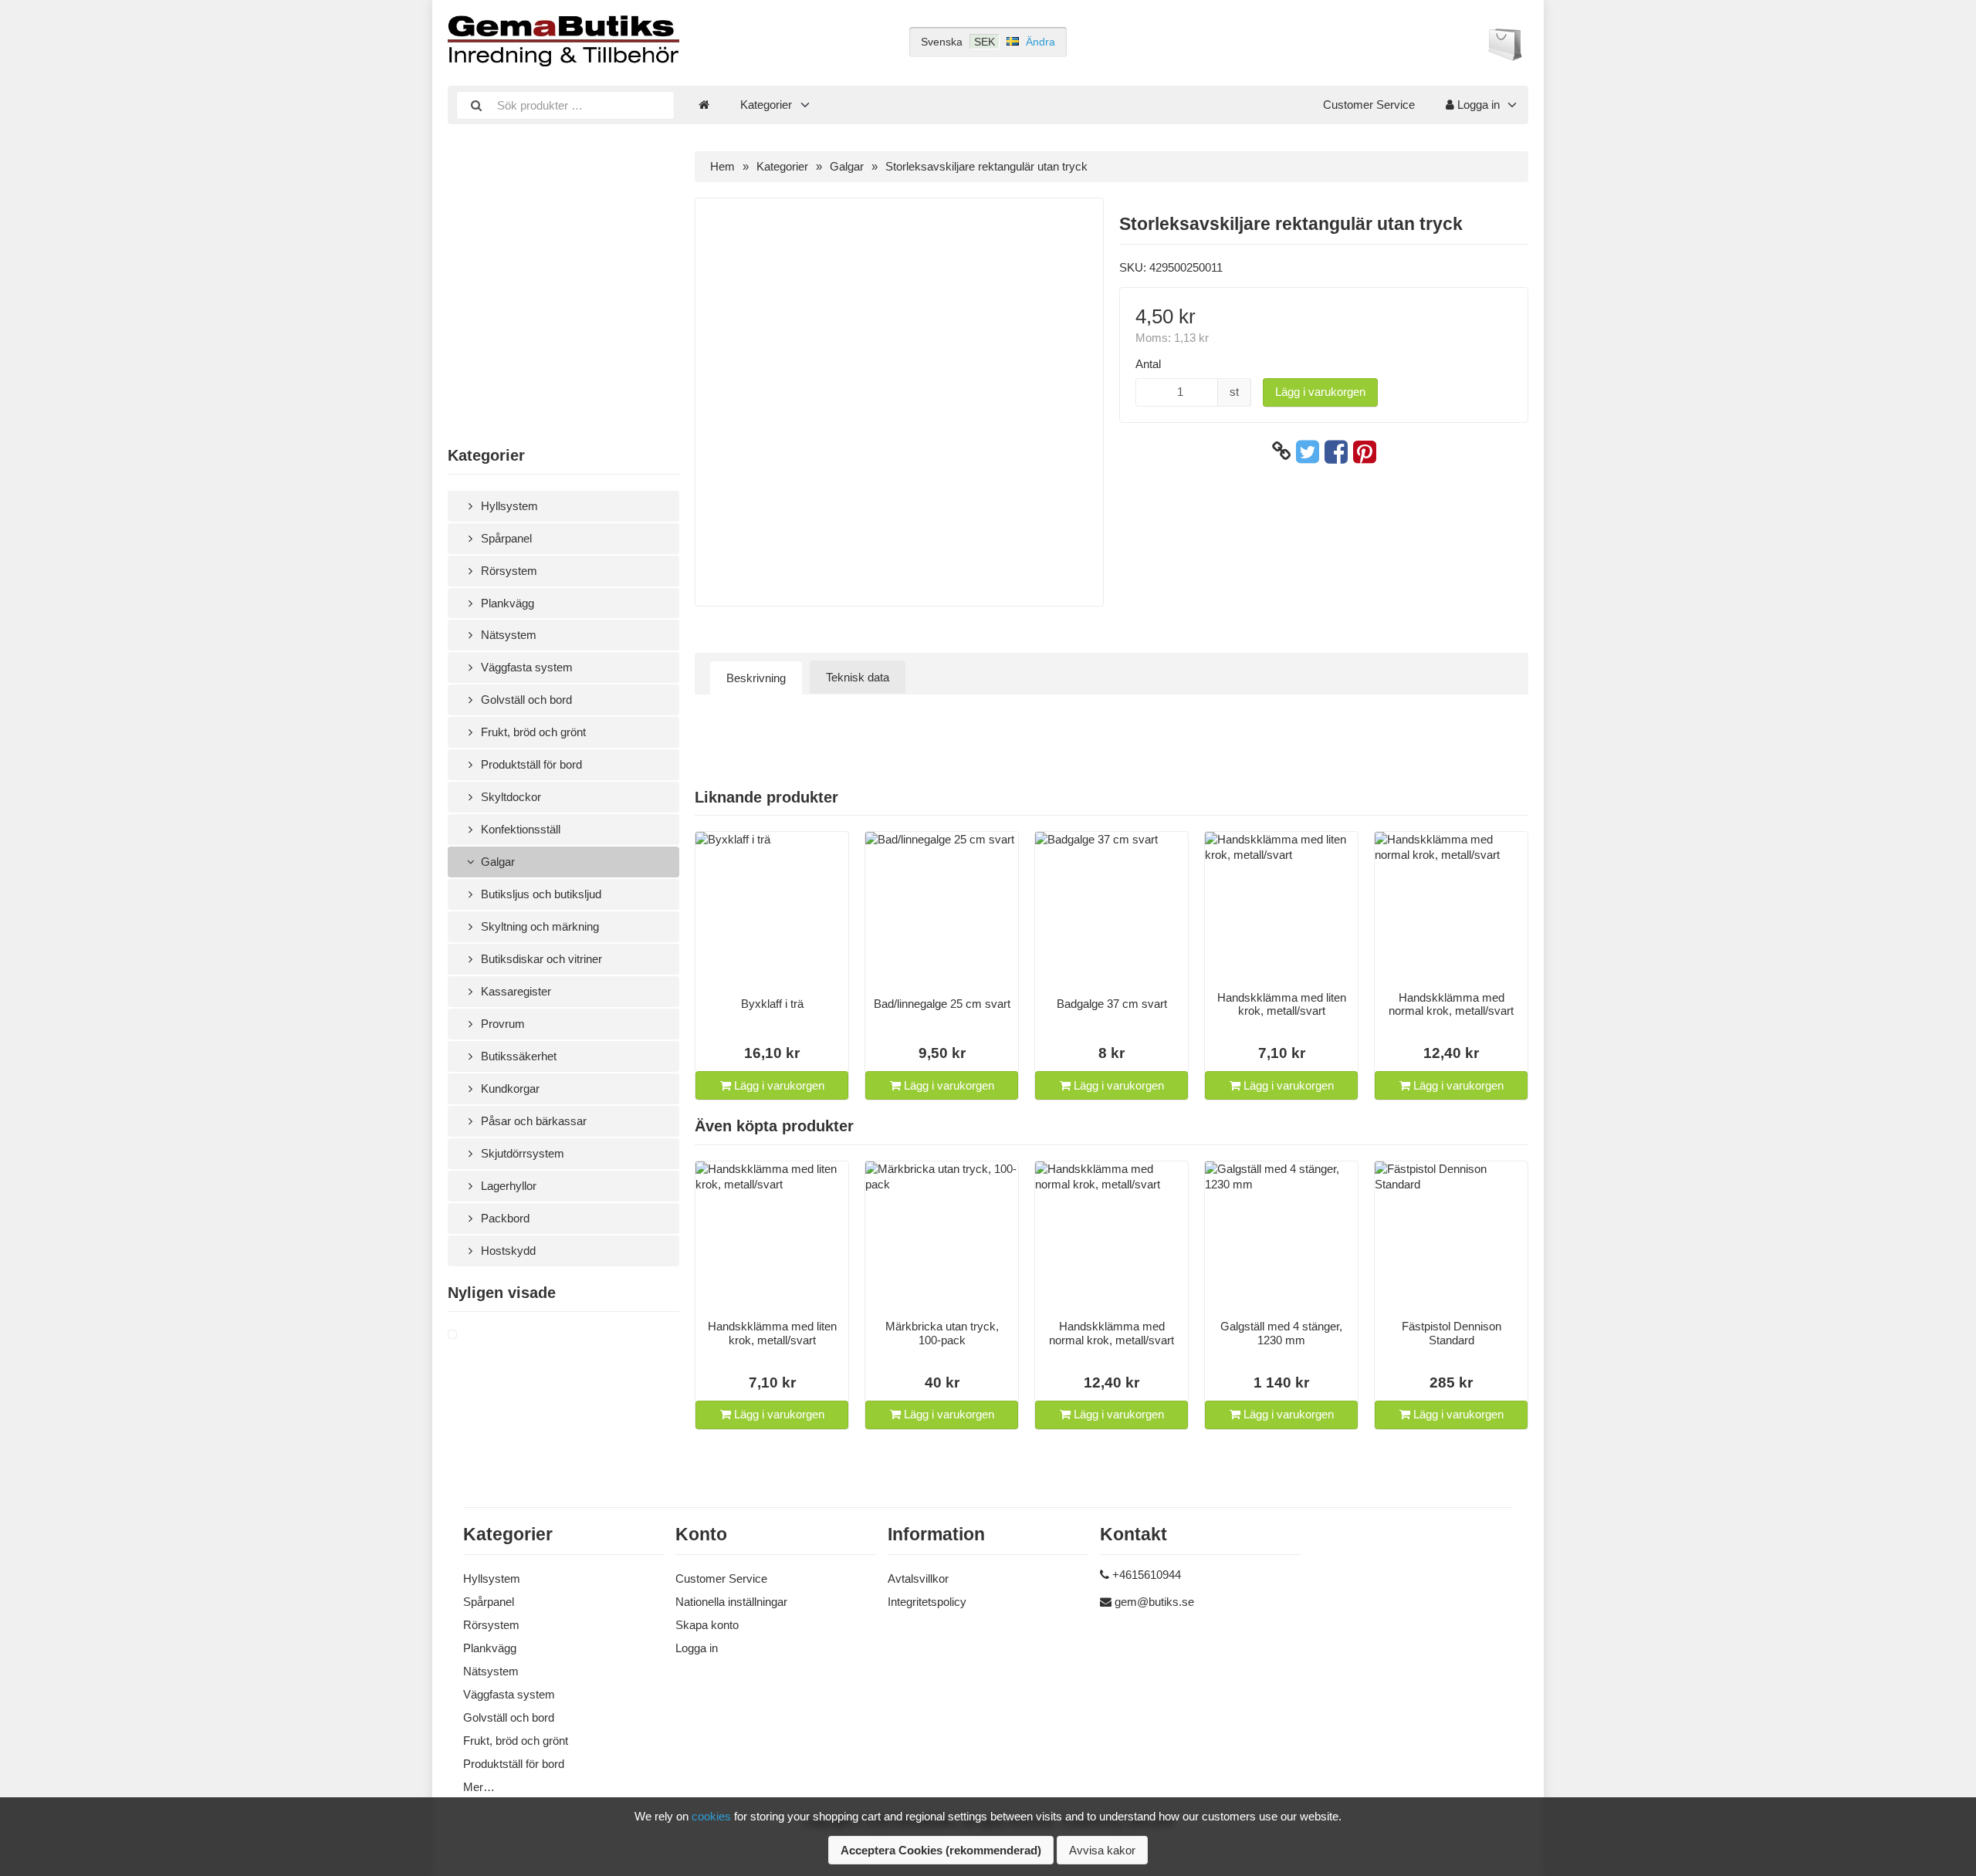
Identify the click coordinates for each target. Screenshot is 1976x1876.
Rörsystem (508, 571)
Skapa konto (707, 1625)
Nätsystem (507, 635)
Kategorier (766, 105)
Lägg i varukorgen (1320, 392)
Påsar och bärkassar (532, 1121)
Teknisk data (858, 677)
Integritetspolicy (927, 1602)
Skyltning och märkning (538, 926)
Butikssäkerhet (517, 1056)
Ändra (1040, 42)
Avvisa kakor (1102, 1850)
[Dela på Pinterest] (1365, 451)
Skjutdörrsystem (521, 1153)
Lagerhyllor (507, 1186)
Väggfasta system (525, 667)
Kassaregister (514, 991)
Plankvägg (506, 603)
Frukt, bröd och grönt (532, 732)
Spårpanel (505, 538)
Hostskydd (507, 1251)
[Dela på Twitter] (1308, 451)
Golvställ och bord (525, 700)
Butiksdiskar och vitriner (540, 959)
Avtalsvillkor (918, 1579)
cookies (711, 1816)
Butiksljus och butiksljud (540, 894)
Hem (722, 166)
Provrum (501, 1024)
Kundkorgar (509, 1088)
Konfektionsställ (519, 829)
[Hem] (704, 105)
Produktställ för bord (530, 764)
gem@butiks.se (1154, 1602)
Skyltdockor (509, 797)
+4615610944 (1147, 1575)
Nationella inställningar (731, 1602)
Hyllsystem (508, 506)
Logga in (1477, 105)
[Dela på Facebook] (1336, 451)
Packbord (504, 1218)
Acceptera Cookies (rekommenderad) (941, 1850)
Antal (1148, 364)
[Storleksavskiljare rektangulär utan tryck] (471, 1335)
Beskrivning (756, 678)
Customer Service (1369, 105)
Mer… (479, 1787)
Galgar (496, 862)
